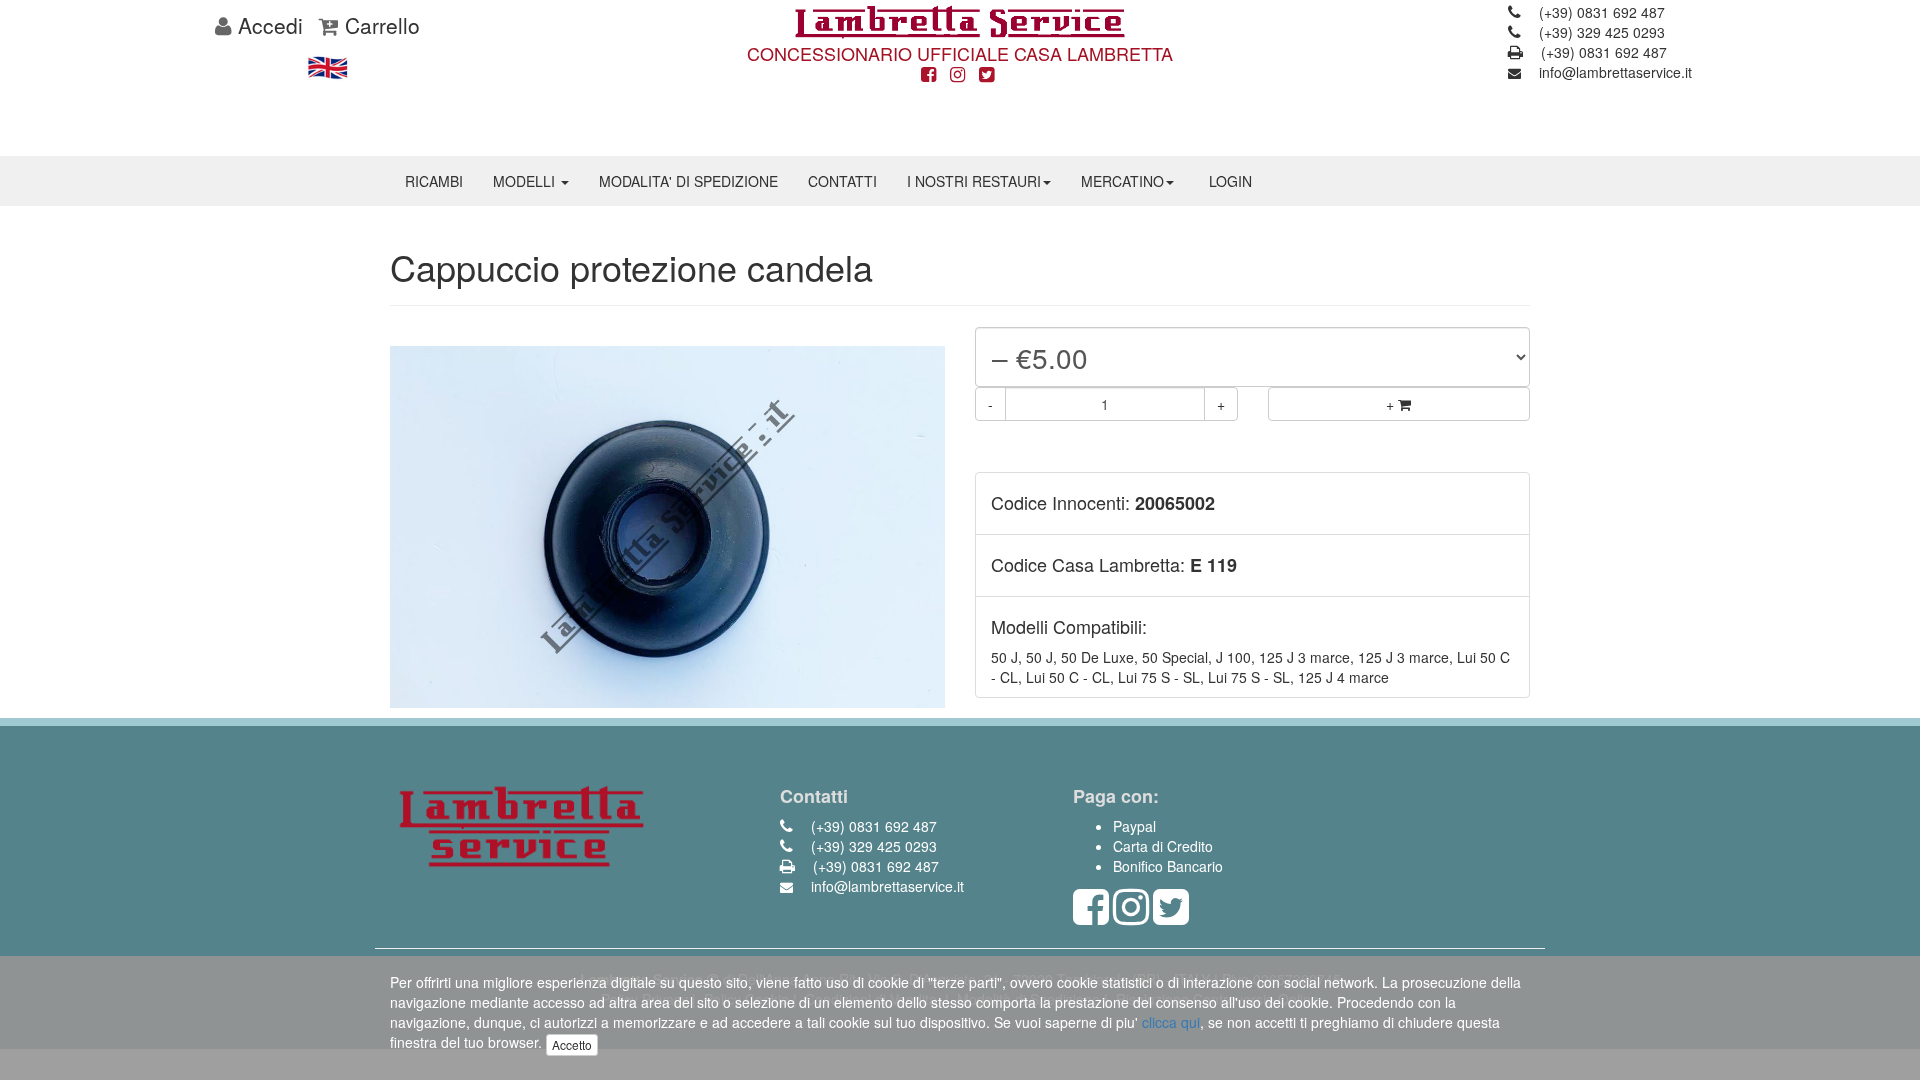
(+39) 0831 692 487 (1600, 12)
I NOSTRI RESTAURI (974, 181)
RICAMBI (434, 181)
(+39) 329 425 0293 (1600, 32)
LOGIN (1230, 181)
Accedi (267, 25)
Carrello (379, 25)
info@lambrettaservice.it (1613, 72)
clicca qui (1171, 1022)
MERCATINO (1122, 181)
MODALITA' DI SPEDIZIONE (688, 181)
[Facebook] (928, 75)
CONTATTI (842, 181)
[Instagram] (957, 75)
